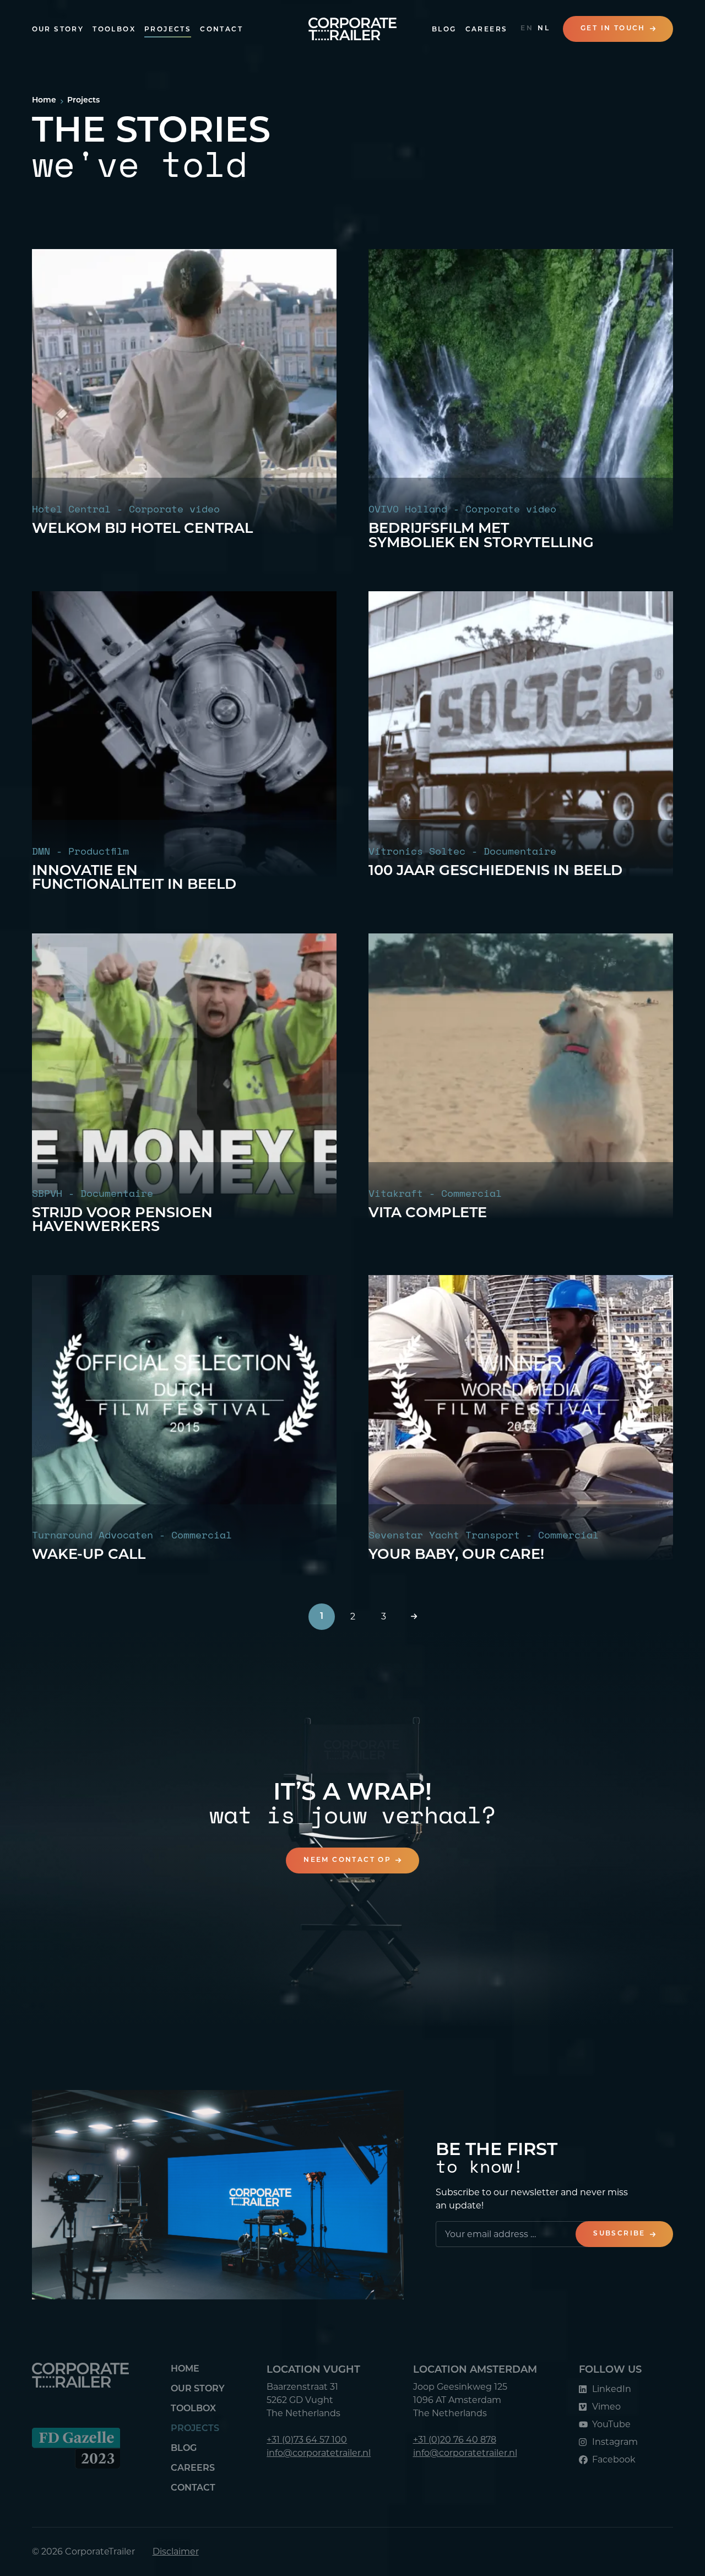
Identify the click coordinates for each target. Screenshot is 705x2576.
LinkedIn (612, 2389)
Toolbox (114, 30)
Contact (221, 30)
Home (185, 2369)
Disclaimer (176, 2551)
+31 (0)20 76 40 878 (455, 2440)
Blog (444, 30)
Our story (58, 30)
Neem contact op (347, 1860)
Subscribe (619, 2234)
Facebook (614, 2459)
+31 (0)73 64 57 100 (307, 2440)
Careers (487, 30)
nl (544, 29)
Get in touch (613, 29)
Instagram (615, 2442)
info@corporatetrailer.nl (319, 2453)
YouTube (611, 2424)
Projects (168, 30)
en (527, 29)
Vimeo (606, 2407)
